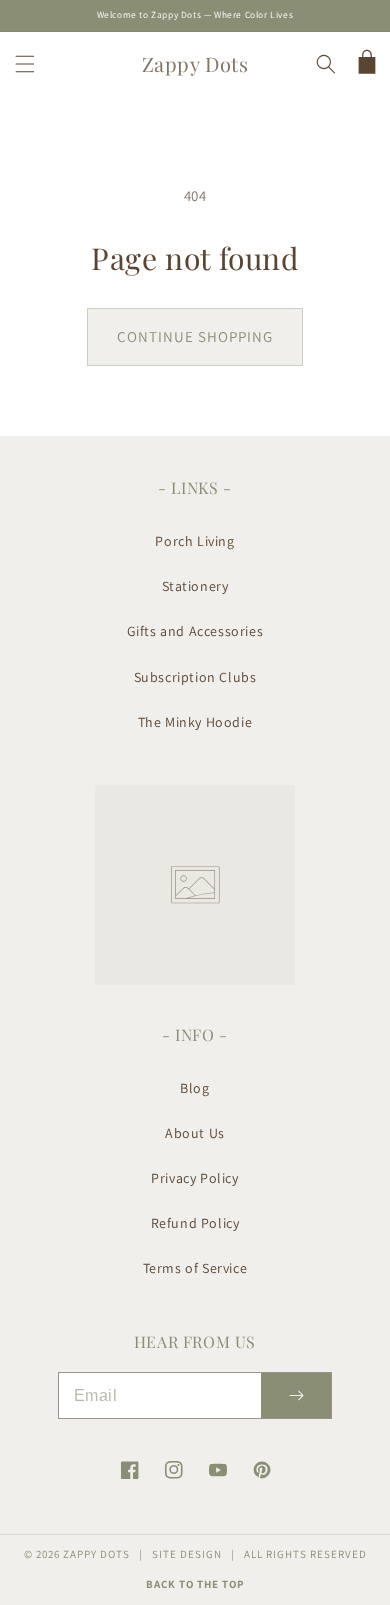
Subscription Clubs (195, 677)
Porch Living (194, 541)
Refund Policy (195, 1223)
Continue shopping (195, 336)
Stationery (195, 586)
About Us (195, 1133)
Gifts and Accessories (195, 631)
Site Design (187, 1554)
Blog (194, 1088)
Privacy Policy (194, 1178)
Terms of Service (195, 1268)
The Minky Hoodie (195, 722)
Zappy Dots (96, 1554)
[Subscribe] (296, 1395)
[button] (25, 64)
